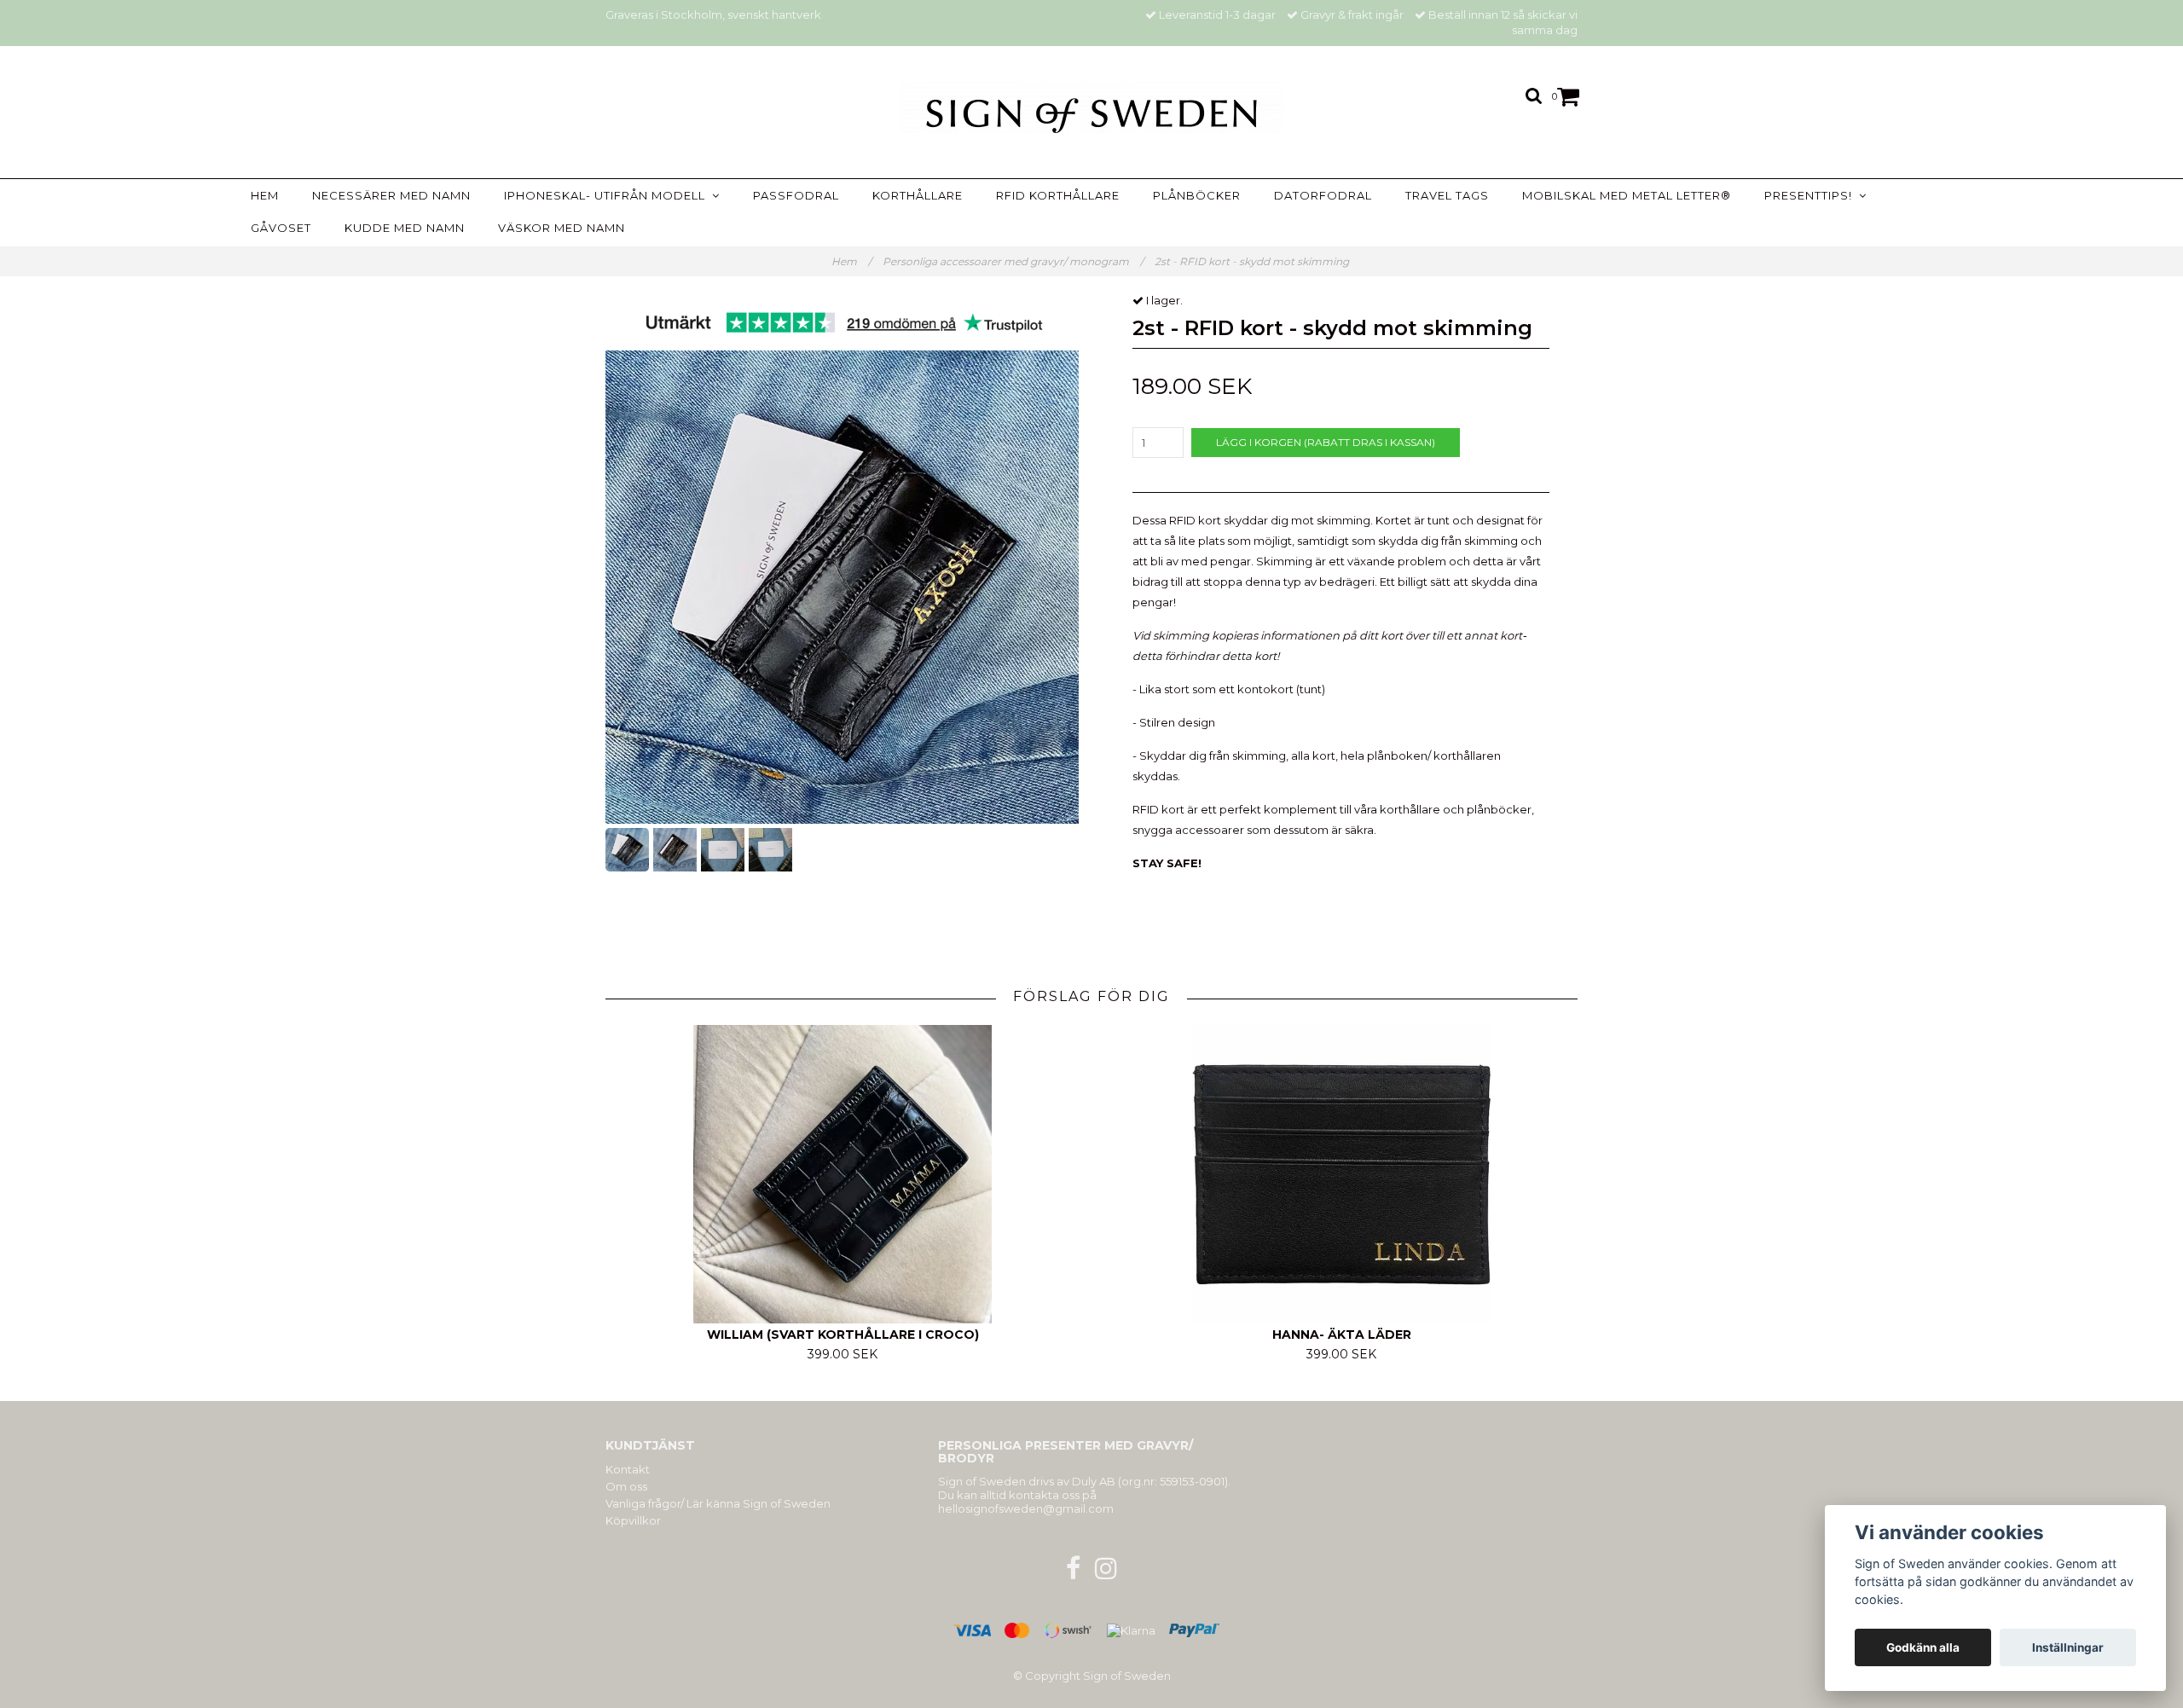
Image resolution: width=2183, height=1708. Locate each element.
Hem (265, 195)
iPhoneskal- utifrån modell (608, 195)
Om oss (626, 1486)
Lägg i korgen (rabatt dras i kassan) (1326, 442)
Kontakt (628, 1469)
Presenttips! (1812, 195)
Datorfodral (1323, 195)
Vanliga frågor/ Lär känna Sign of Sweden (718, 1503)
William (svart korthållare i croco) (843, 1335)
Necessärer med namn (391, 195)
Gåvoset (281, 228)
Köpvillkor (633, 1520)
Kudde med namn (405, 228)
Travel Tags (1447, 195)
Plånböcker (1197, 195)
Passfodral (796, 195)
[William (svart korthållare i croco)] (843, 1174)
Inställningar (2068, 1647)
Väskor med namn (562, 228)
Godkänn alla (1923, 1647)
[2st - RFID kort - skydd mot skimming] (842, 587)
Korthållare (918, 195)
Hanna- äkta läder (1342, 1335)
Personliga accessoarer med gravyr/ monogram (1013, 261)
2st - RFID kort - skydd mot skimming (1253, 261)
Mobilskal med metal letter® (1627, 195)
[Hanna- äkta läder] (1341, 1174)
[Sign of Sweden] (1091, 107)
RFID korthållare (1058, 195)
